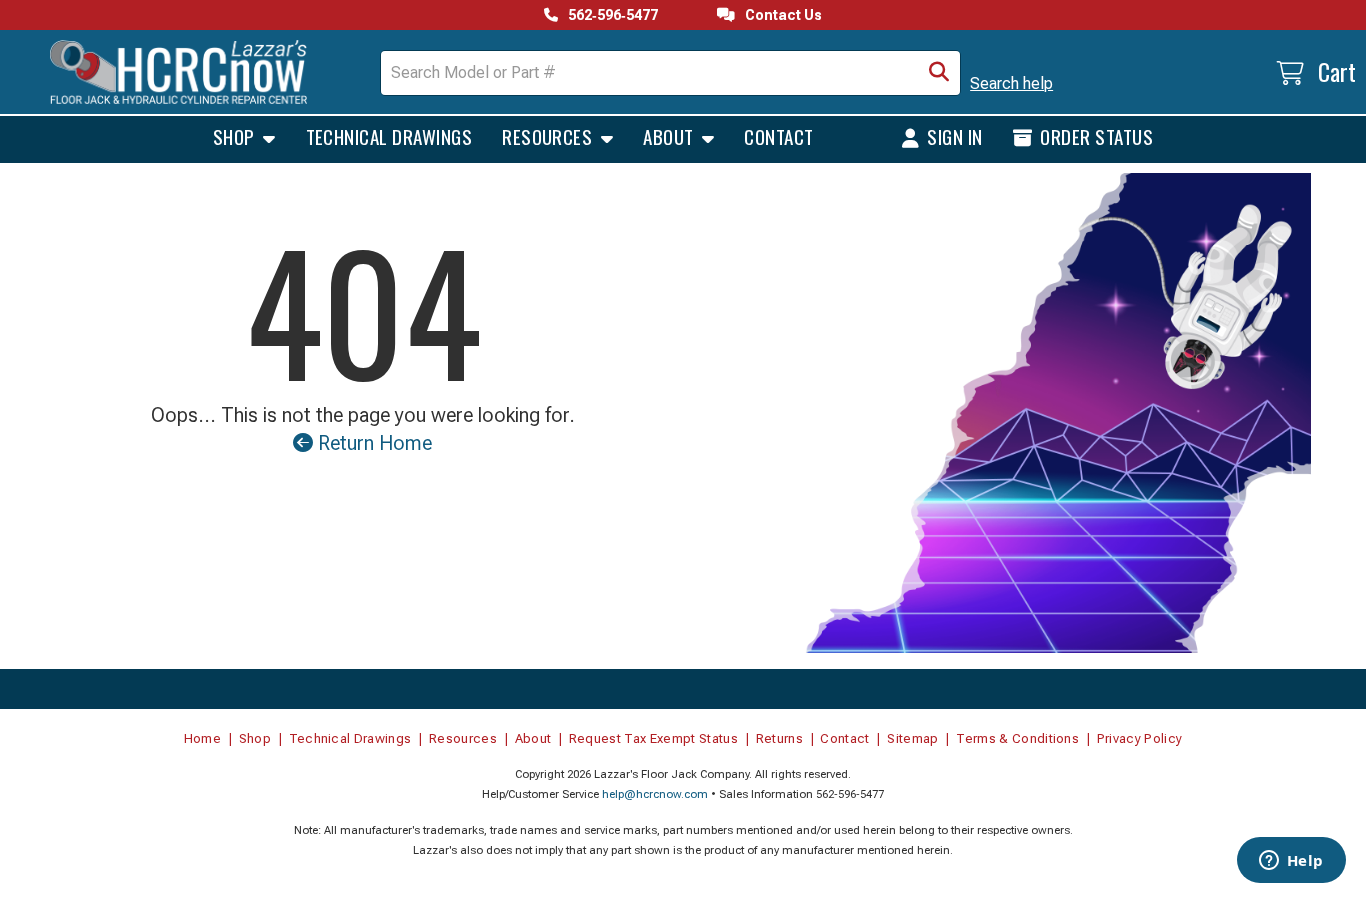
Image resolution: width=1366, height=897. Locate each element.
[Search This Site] (939, 73)
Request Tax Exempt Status (653, 738)
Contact (778, 136)
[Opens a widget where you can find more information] (1291, 862)
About (670, 136)
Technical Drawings (389, 136)
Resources (549, 136)
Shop (236, 136)
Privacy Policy (1140, 738)
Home (202, 738)
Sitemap (912, 738)
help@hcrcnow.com (655, 794)
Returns (779, 738)
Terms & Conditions (1017, 738)
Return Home (372, 443)
